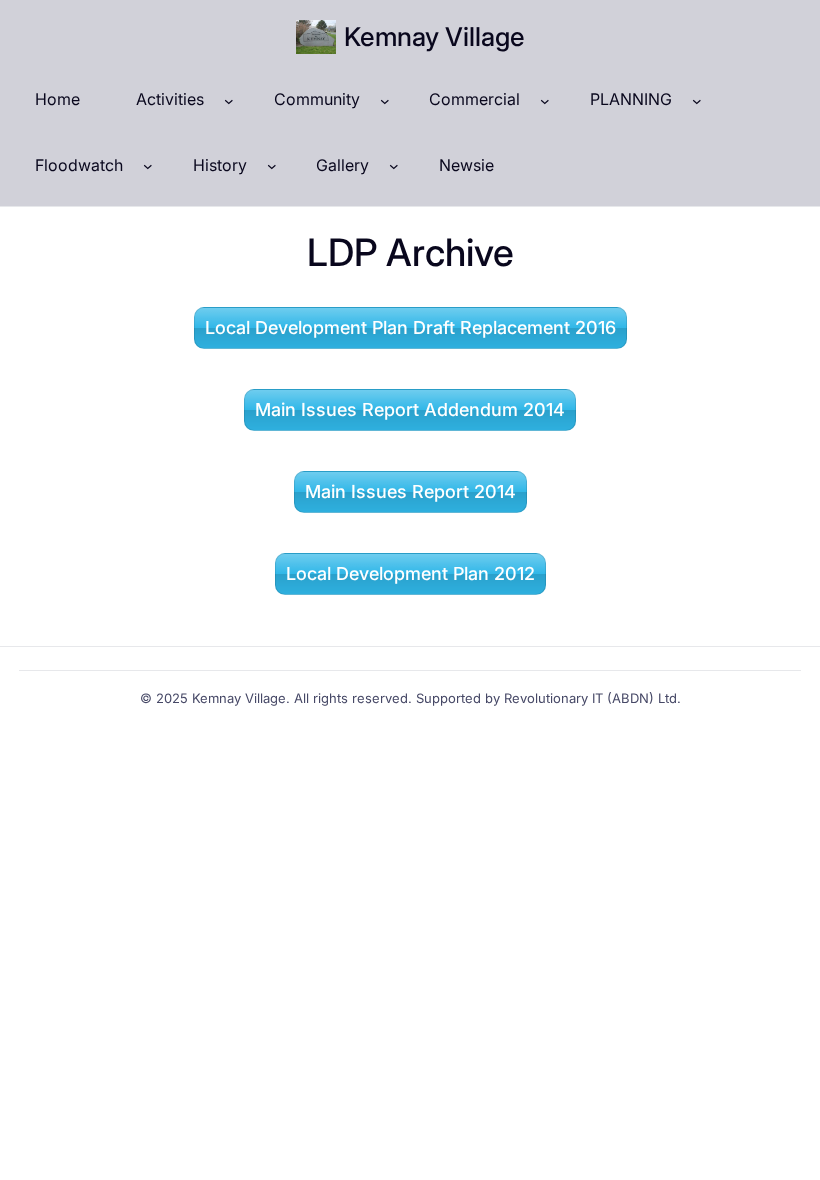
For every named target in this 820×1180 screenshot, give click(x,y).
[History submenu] (272, 166)
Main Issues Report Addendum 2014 (410, 409)
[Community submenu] (385, 100)
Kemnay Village (434, 36)
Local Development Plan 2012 (410, 573)
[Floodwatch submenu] (148, 166)
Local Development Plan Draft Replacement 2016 (410, 327)
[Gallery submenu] (394, 166)
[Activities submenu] (229, 100)
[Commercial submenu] (545, 100)
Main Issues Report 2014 (410, 491)
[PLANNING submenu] (697, 100)
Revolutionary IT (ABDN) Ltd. (592, 698)
